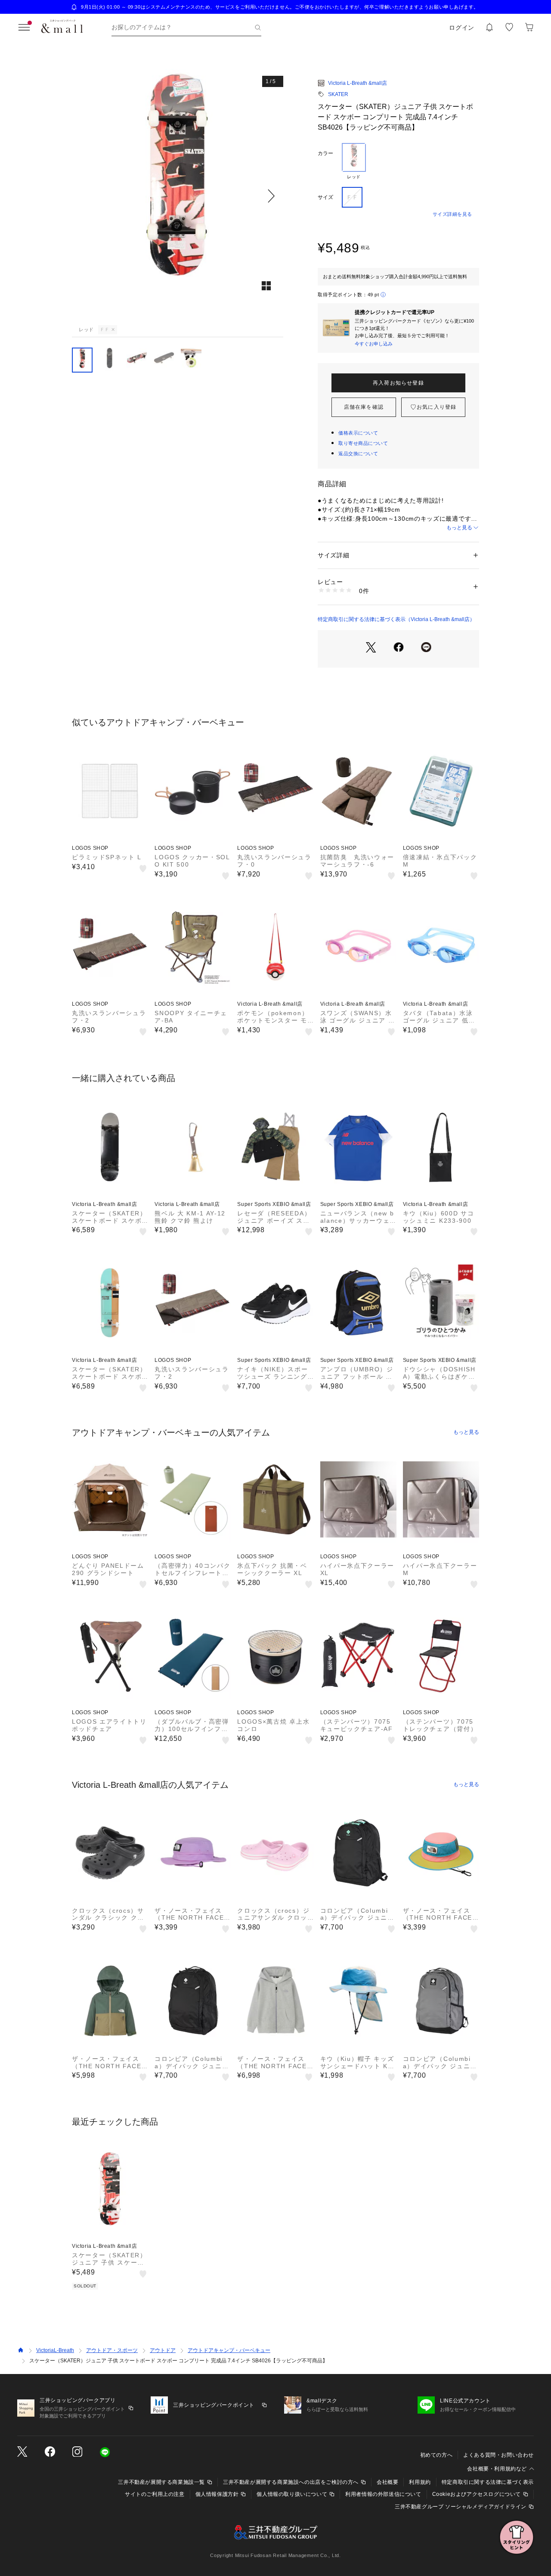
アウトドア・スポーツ (112, 2350)
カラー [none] (325, 153)
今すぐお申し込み (374, 344)
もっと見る (459, 528)
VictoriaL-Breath (55, 2350)
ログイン (462, 28)
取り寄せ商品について (363, 443)
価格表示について (358, 433)
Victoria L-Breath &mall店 (358, 83)
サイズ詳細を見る (452, 214)
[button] (178, 196)
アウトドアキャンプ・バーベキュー (229, 2350)
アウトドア (163, 2350)
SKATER (338, 94)
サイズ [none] (325, 197)
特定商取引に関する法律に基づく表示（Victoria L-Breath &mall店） (396, 619)
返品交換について (358, 454)
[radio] (354, 162)
